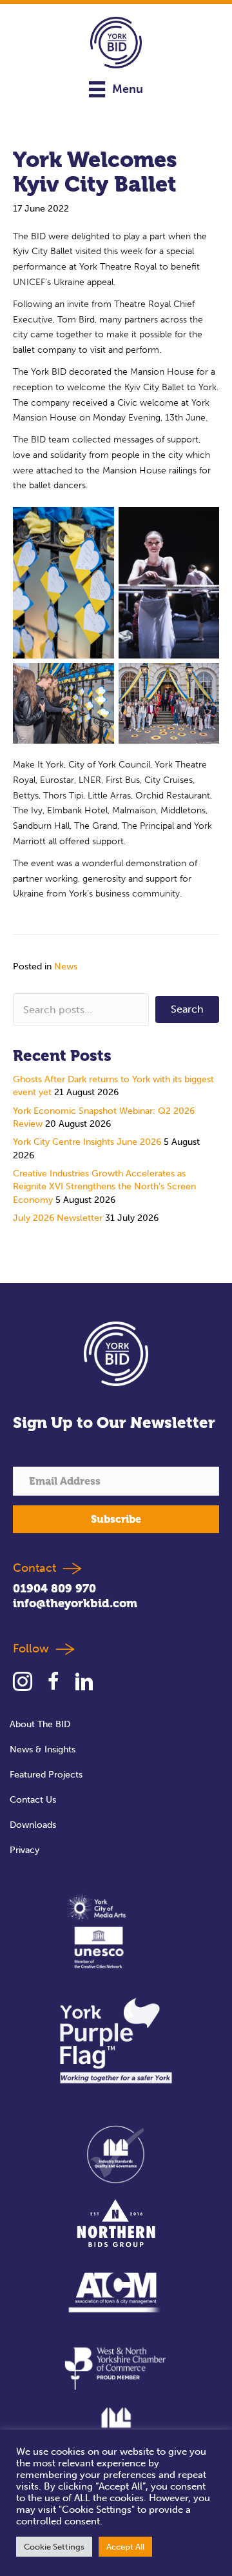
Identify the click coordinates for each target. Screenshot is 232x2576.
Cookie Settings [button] (54, 2547)
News (66, 966)
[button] (187, 1009)
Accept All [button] (125, 2547)
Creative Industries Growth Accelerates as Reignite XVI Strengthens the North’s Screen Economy (104, 1187)
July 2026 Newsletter (58, 1218)
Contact (34, 1568)
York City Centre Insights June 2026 (87, 1142)
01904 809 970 (54, 1588)
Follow (34, 1649)
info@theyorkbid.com (75, 1603)
